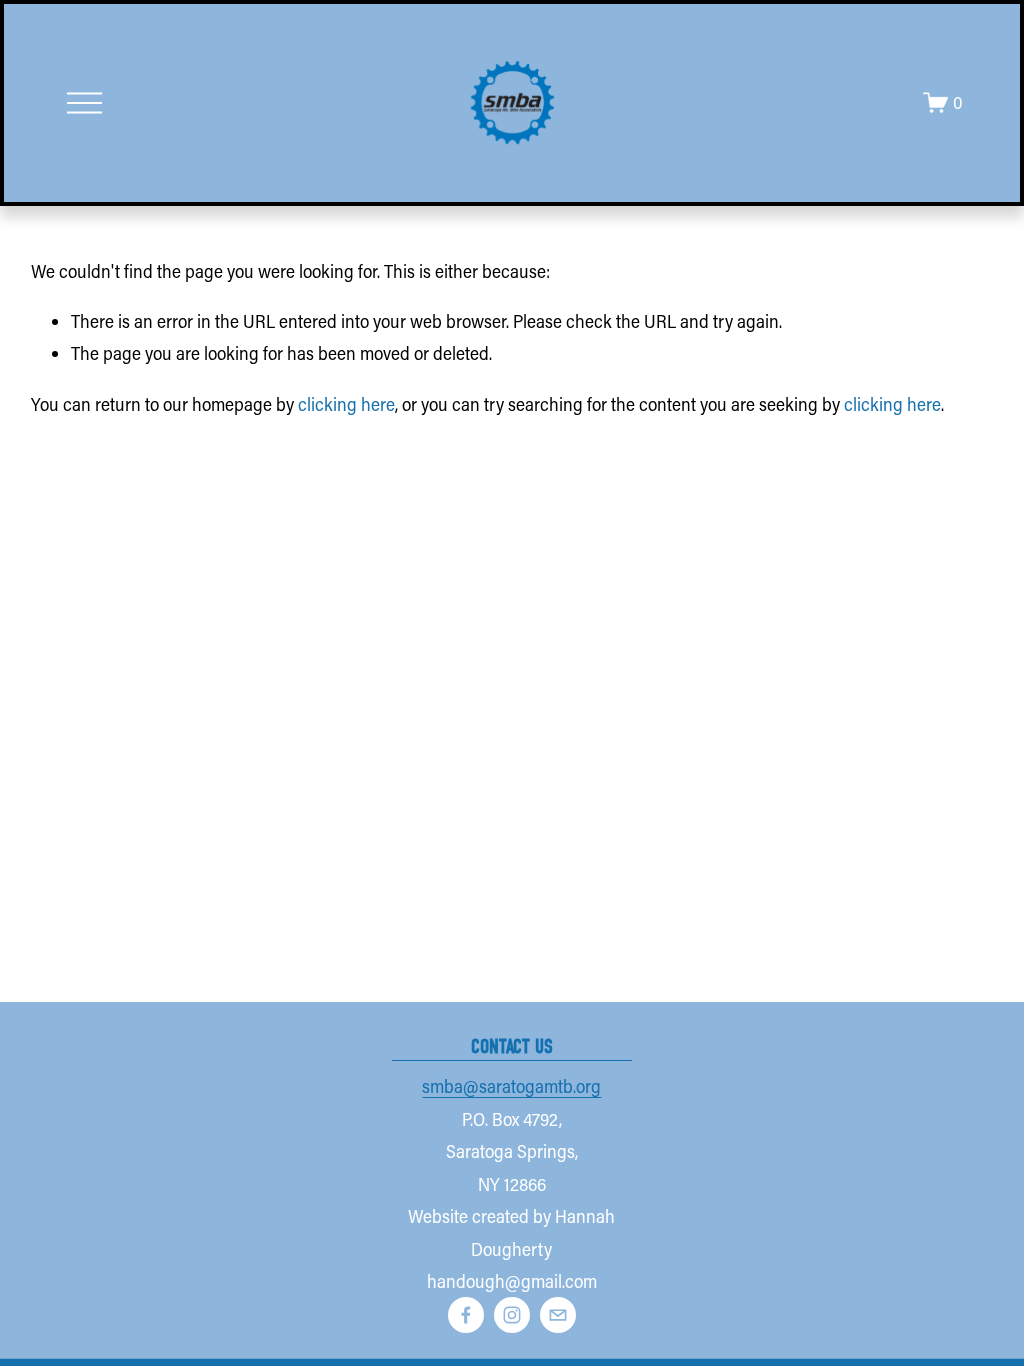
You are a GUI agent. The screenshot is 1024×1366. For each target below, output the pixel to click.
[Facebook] (466, 1315)
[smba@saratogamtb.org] (558, 1315)
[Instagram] (512, 1315)
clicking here (346, 404)
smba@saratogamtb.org (511, 1086)
